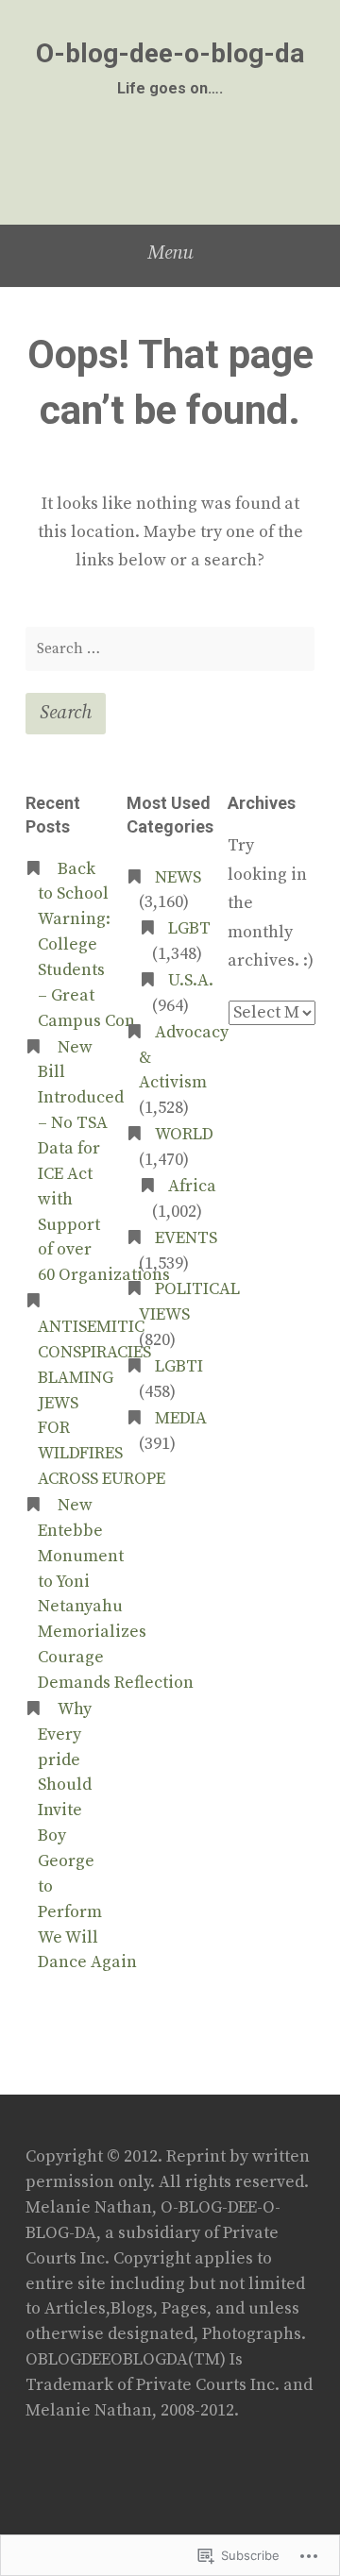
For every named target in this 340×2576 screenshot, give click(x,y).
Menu (170, 253)
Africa (192, 1187)
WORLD (184, 1135)
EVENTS (186, 1238)
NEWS (178, 878)
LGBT (189, 929)
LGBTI (179, 1367)
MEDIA (181, 1419)
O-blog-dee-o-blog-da (170, 53)
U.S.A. (191, 981)
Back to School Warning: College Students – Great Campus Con (86, 945)
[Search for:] (170, 649)
